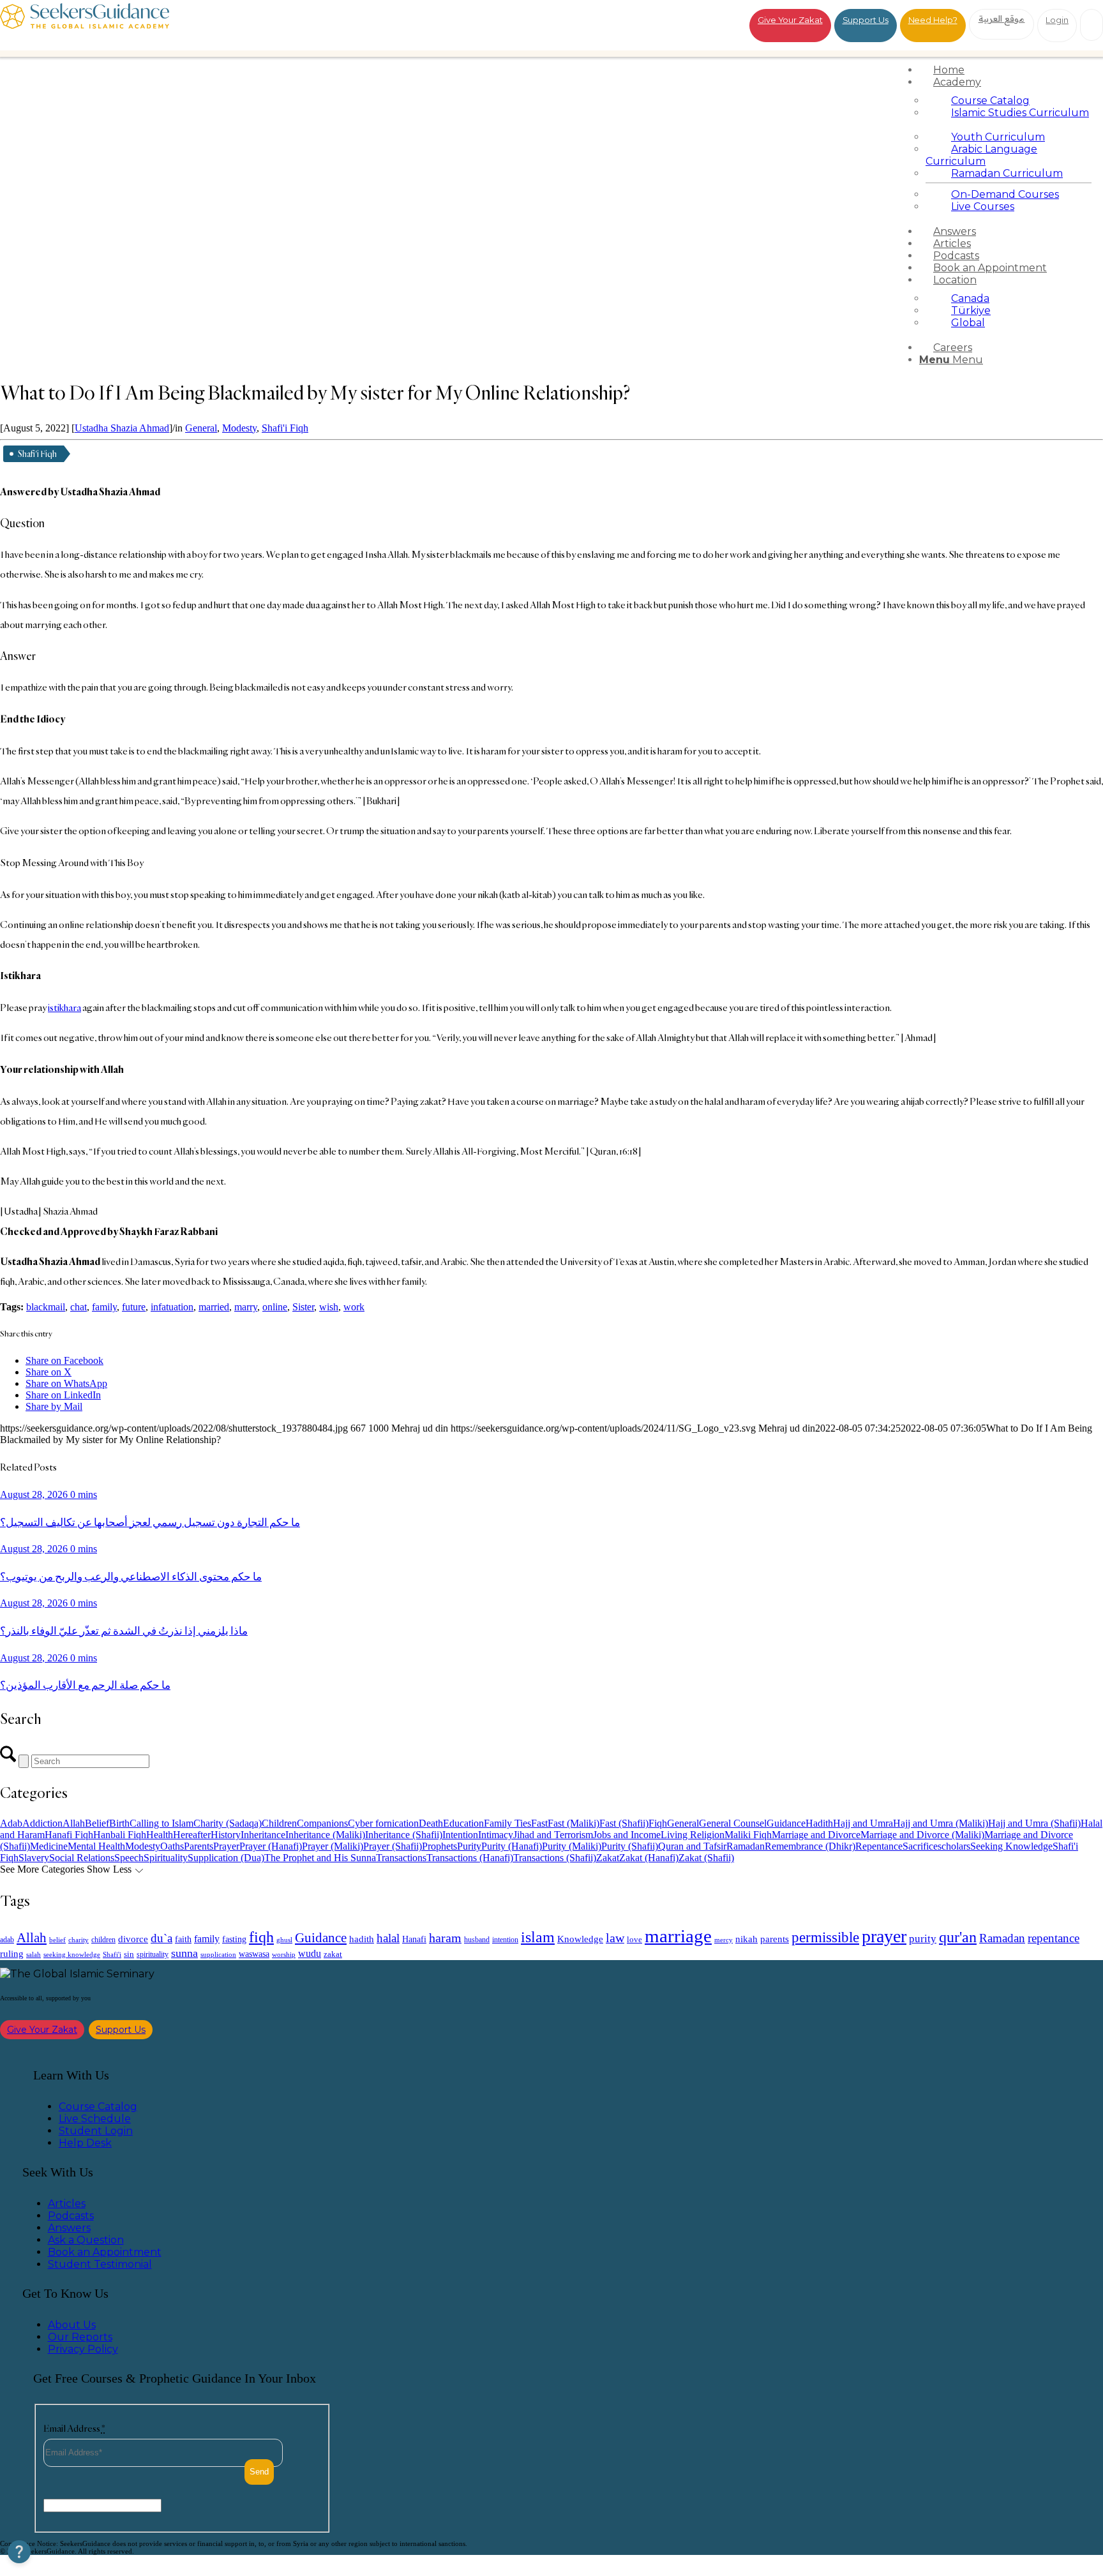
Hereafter (192, 1835)
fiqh (261, 1937)
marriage (678, 1936)
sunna (184, 1953)
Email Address (74, 2428)
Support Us (866, 20)
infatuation (172, 1307)
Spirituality (166, 1858)
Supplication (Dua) (226, 1858)
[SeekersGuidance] (85, 25)
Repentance (879, 1846)
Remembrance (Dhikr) (810, 1846)
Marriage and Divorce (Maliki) (922, 1835)
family (104, 1307)
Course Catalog (98, 2107)
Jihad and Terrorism (553, 1835)
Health (160, 1835)
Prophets (439, 1846)
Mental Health (96, 1846)
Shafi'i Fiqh (285, 428)
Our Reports (80, 2337)
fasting (234, 1939)
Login (1057, 20)
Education (463, 1823)
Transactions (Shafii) (555, 1858)
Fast (539, 1823)
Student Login (96, 2131)
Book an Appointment (105, 2252)
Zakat (608, 1858)
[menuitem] (1009, 70)
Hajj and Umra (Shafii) (1034, 1823)
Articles (67, 2204)
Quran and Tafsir (692, 1846)
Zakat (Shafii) (706, 1858)
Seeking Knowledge (1011, 1846)
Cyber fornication (383, 1823)
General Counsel (733, 1823)
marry (246, 1307)
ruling (12, 1954)
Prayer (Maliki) (333, 1846)
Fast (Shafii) (624, 1823)
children (103, 1940)
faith (183, 1939)
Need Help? (933, 20)
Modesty (239, 428)
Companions (322, 1823)
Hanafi (414, 1939)
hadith (362, 1939)
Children (279, 1823)
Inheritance (263, 1835)
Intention (460, 1835)
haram (445, 1938)
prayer (884, 1936)
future (134, 1307)
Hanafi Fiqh (69, 1835)
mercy (724, 1940)
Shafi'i (112, 1955)
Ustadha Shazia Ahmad (122, 428)
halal (388, 1938)
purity (923, 1939)
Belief (97, 1823)
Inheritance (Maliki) (325, 1835)
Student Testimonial (100, 2264)
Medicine (49, 1846)
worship (284, 1954)
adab (7, 1940)
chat (79, 1307)
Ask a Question (86, 2240)
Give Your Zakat (790, 20)
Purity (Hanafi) (512, 1846)
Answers (69, 2228)
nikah (747, 1939)
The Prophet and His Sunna (320, 1858)
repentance (1054, 1938)
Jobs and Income (627, 1835)
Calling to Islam (161, 1823)
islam (538, 1937)
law (615, 1938)
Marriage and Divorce (816, 1835)
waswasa (254, 1954)
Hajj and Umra (863, 1823)
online (275, 1307)
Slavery (34, 1858)
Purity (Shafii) (630, 1846)
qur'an (958, 1937)
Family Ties (507, 1823)
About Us (72, 2325)
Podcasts (71, 2216)
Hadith (819, 1823)
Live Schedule (95, 2119)
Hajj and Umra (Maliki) (941, 1823)
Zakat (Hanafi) (649, 1858)
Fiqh (658, 1823)
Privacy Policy (83, 2349)
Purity (469, 1846)
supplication (218, 1954)
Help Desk (85, 2143)
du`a (161, 1938)
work (354, 1307)
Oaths (172, 1846)
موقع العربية (1002, 19)
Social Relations (82, 1858)
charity (79, 1940)
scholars (954, 1846)
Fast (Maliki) (574, 1823)
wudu (310, 1953)
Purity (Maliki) (572, 1846)
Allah (74, 1823)
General (201, 428)
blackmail (46, 1307)
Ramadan (746, 1846)
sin (129, 1954)
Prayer (226, 1846)
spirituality (153, 1954)
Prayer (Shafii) (393, 1846)
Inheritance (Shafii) (404, 1835)
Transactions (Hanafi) (470, 1858)
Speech (129, 1858)
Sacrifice (920, 1846)
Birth (119, 1823)
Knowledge (580, 1939)
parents (775, 1939)
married (214, 1307)
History (226, 1835)
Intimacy (496, 1835)
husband (477, 1940)
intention (505, 1940)
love (634, 1939)
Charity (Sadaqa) (228, 1823)
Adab (11, 1823)
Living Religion (693, 1835)
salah (34, 1954)
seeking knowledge (72, 1955)
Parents (199, 1846)
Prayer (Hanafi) (271, 1846)
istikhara (64, 1007)
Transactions (401, 1858)
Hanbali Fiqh (120, 1835)
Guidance (786, 1823)
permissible (825, 1937)
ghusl (284, 1940)
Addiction (42, 1823)
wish (329, 1307)
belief (57, 1940)
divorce (133, 1939)
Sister (303, 1307)
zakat (333, 1954)
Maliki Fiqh (748, 1835)
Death (431, 1823)
